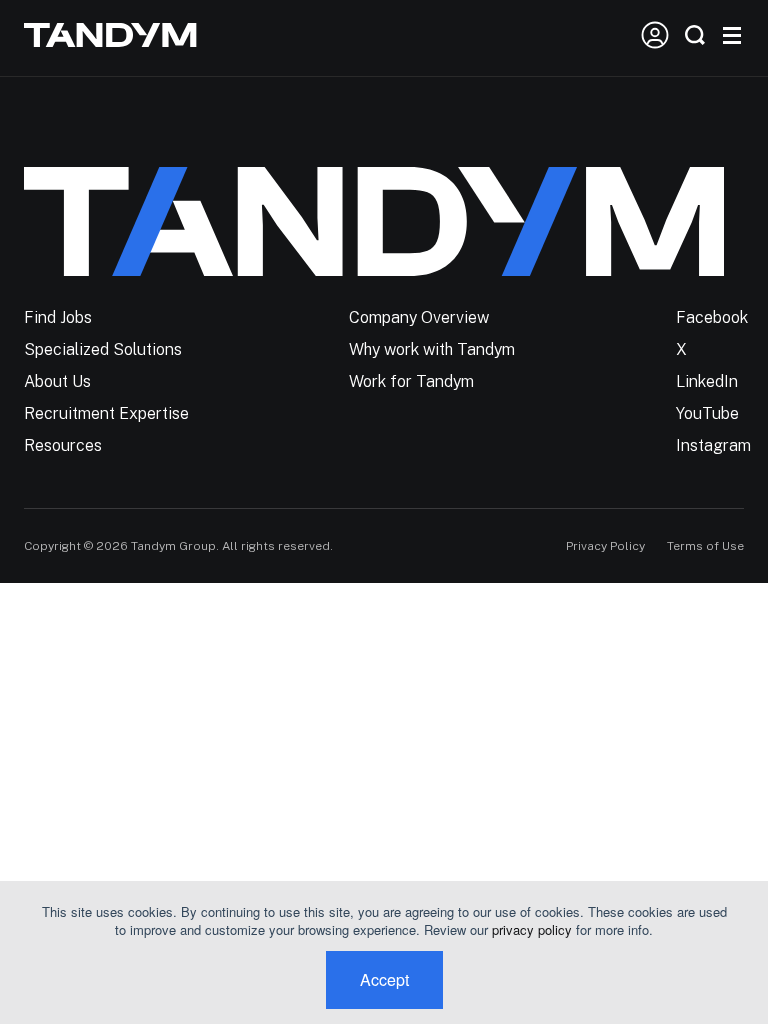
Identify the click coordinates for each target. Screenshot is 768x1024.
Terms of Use (705, 546)
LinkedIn (707, 381)
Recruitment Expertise (106, 413)
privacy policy (532, 929)
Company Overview (419, 317)
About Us (57, 381)
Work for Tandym (411, 381)
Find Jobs (58, 317)
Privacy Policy (605, 546)
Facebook (712, 317)
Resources (63, 445)
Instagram (713, 445)
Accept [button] (384, 979)
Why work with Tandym (432, 349)
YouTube (707, 413)
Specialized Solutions (103, 349)
